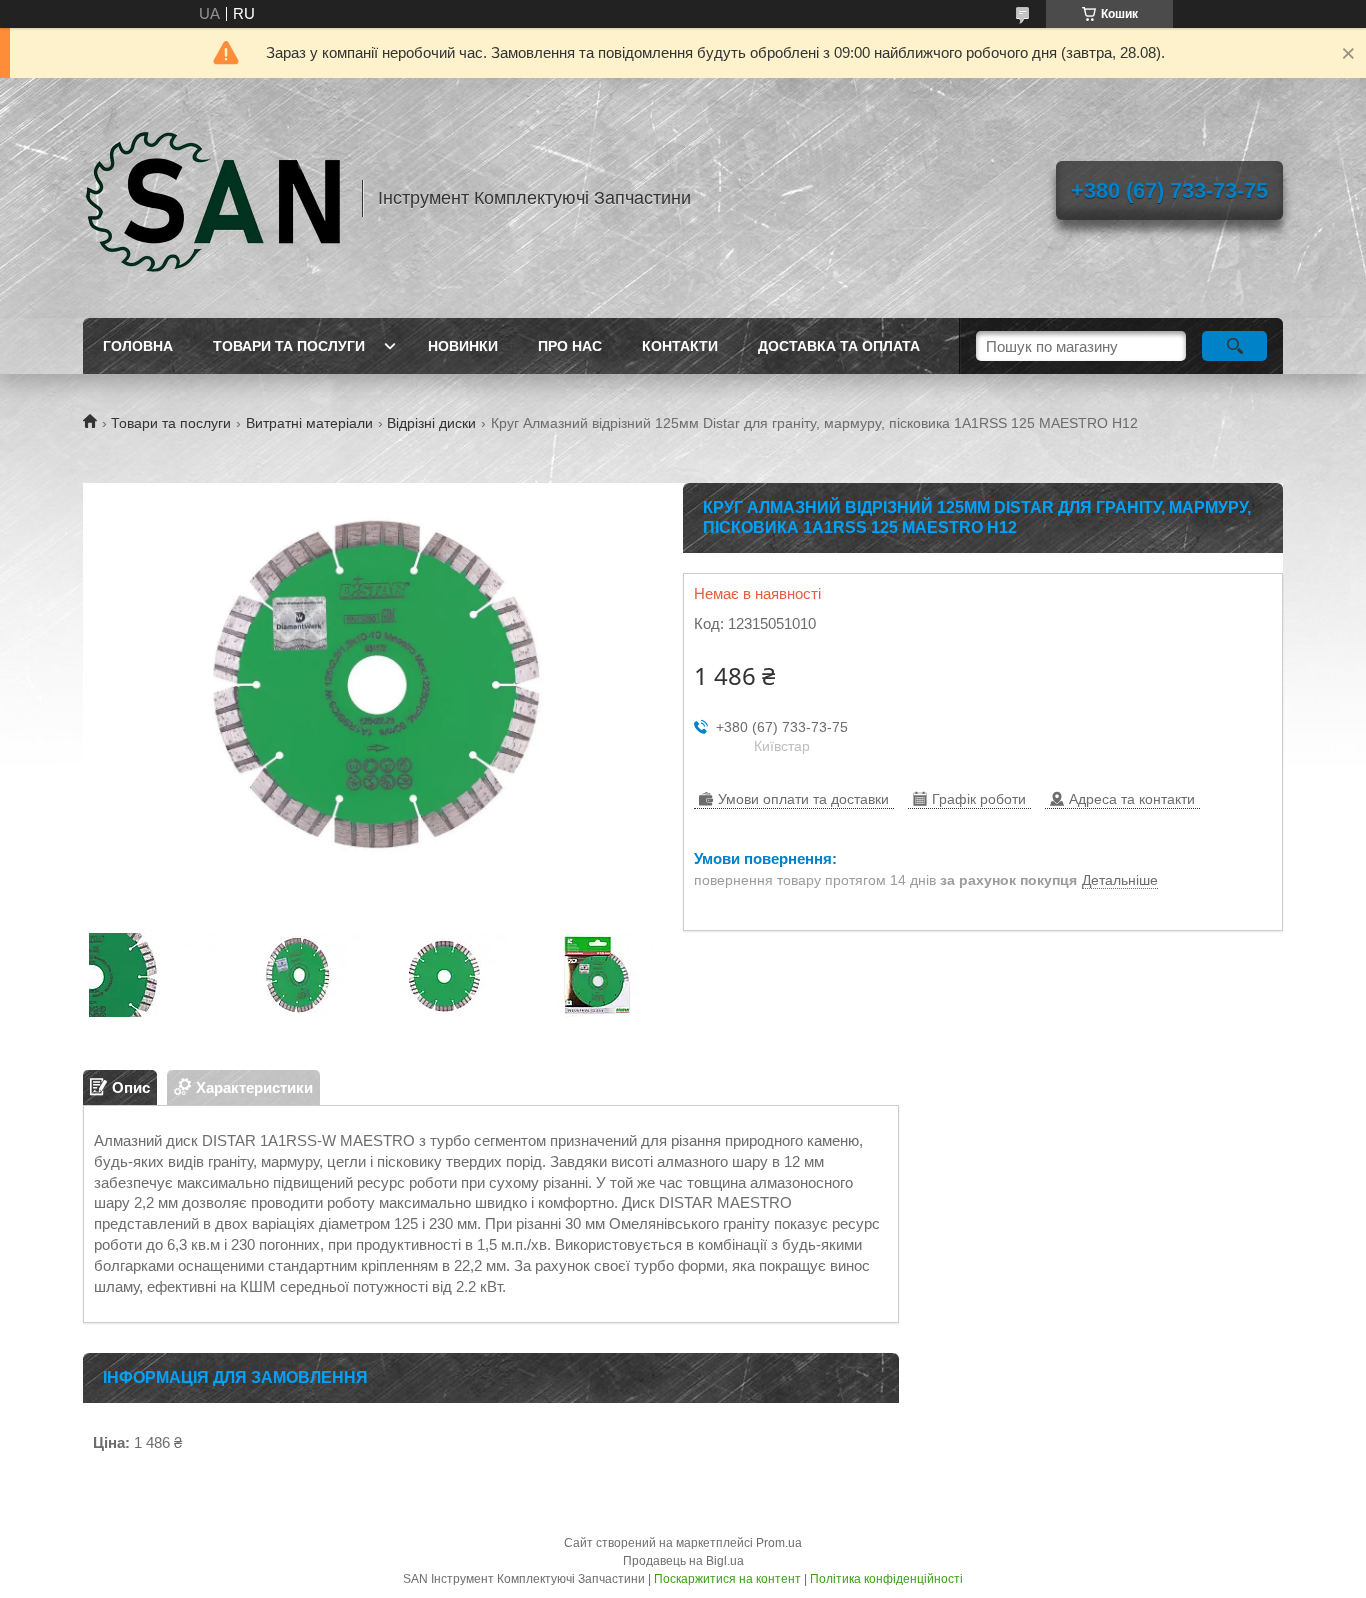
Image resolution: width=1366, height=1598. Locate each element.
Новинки (463, 346)
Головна (138, 346)
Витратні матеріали (309, 423)
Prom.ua (779, 1543)
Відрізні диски (431, 423)
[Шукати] (1234, 346)
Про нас (570, 346)
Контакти (680, 346)
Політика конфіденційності (886, 1579)
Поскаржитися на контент (727, 1579)
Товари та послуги (289, 346)
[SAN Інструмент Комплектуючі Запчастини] (213, 198)
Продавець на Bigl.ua (683, 1561)
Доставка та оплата (839, 346)
